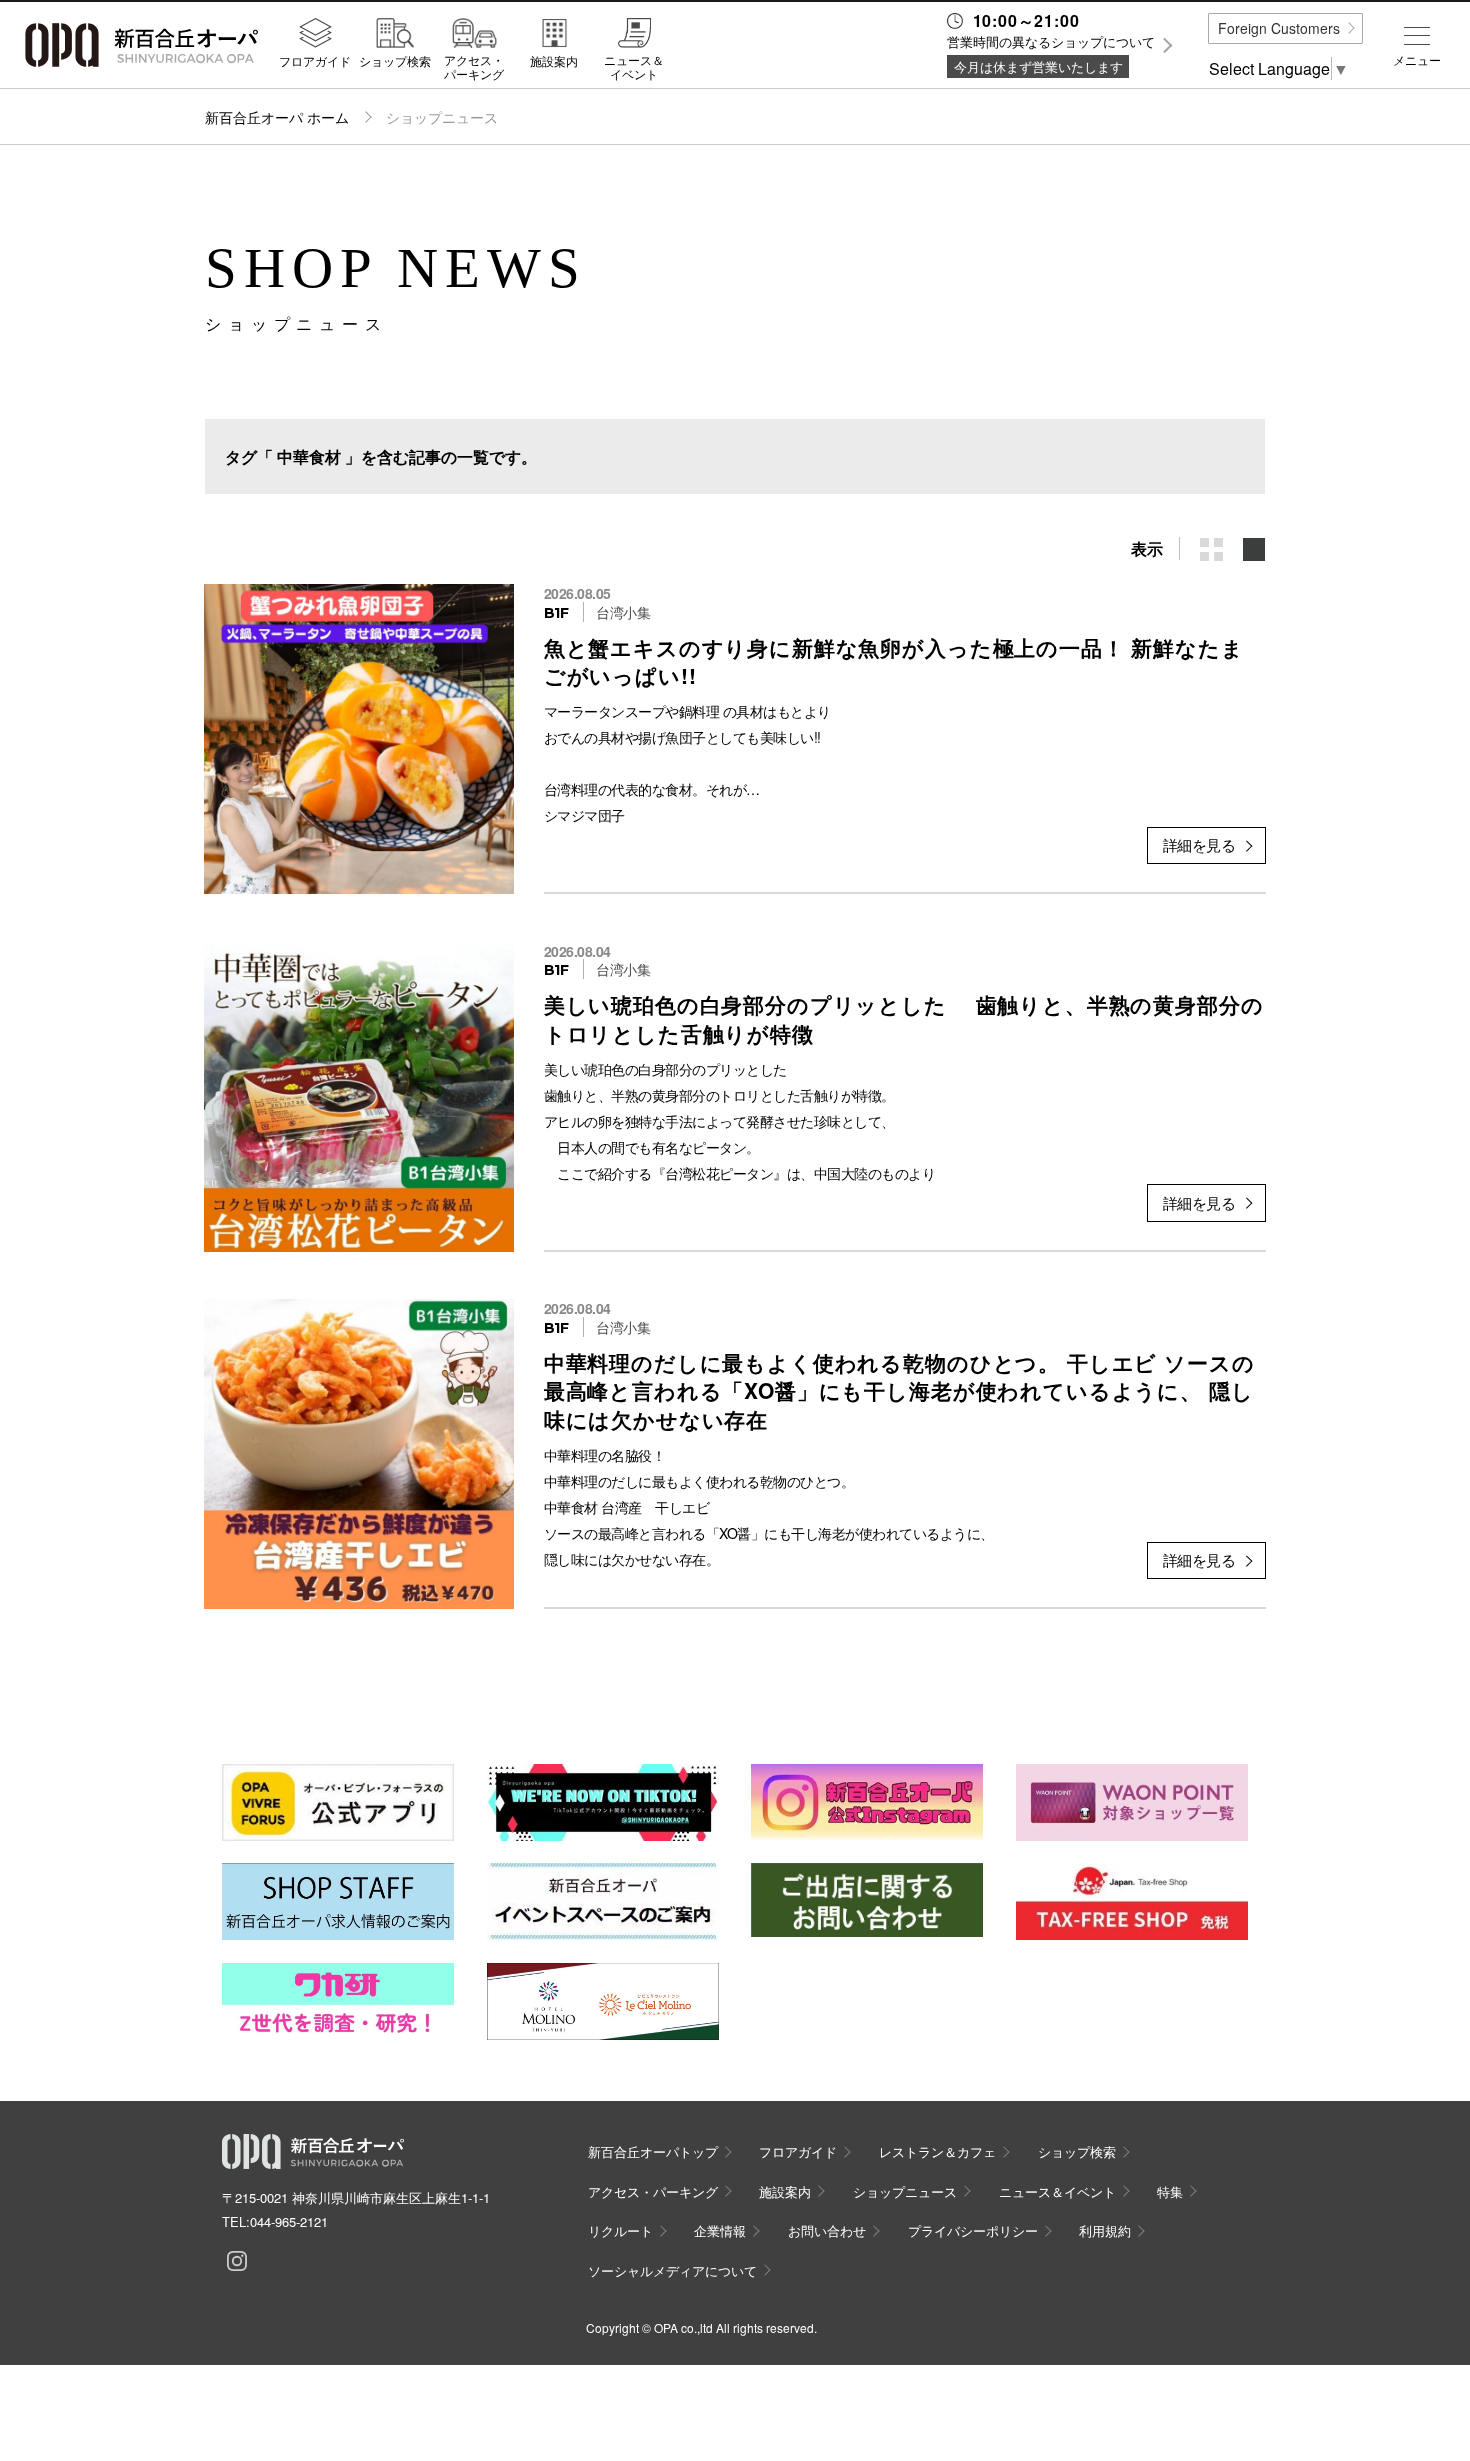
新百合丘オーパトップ (653, 2151)
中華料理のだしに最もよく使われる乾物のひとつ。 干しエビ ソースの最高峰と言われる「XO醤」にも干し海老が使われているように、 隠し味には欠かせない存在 (899, 1390)
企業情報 (720, 2230)
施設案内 (554, 60)
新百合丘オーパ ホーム (277, 117)
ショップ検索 (395, 60)
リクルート (620, 2230)
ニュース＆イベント (634, 66)
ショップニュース (905, 2191)
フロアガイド (315, 60)
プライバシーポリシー (973, 2230)
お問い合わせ (827, 2230)
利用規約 (1105, 2230)
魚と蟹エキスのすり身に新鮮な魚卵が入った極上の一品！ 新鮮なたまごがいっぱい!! (894, 661)
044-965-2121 (289, 2221)
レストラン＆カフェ (937, 2151)
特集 (1170, 2191)
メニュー (1417, 60)
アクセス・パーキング (474, 66)
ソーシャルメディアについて (672, 2270)
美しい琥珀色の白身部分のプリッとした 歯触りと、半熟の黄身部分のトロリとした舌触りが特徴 (904, 1018)
